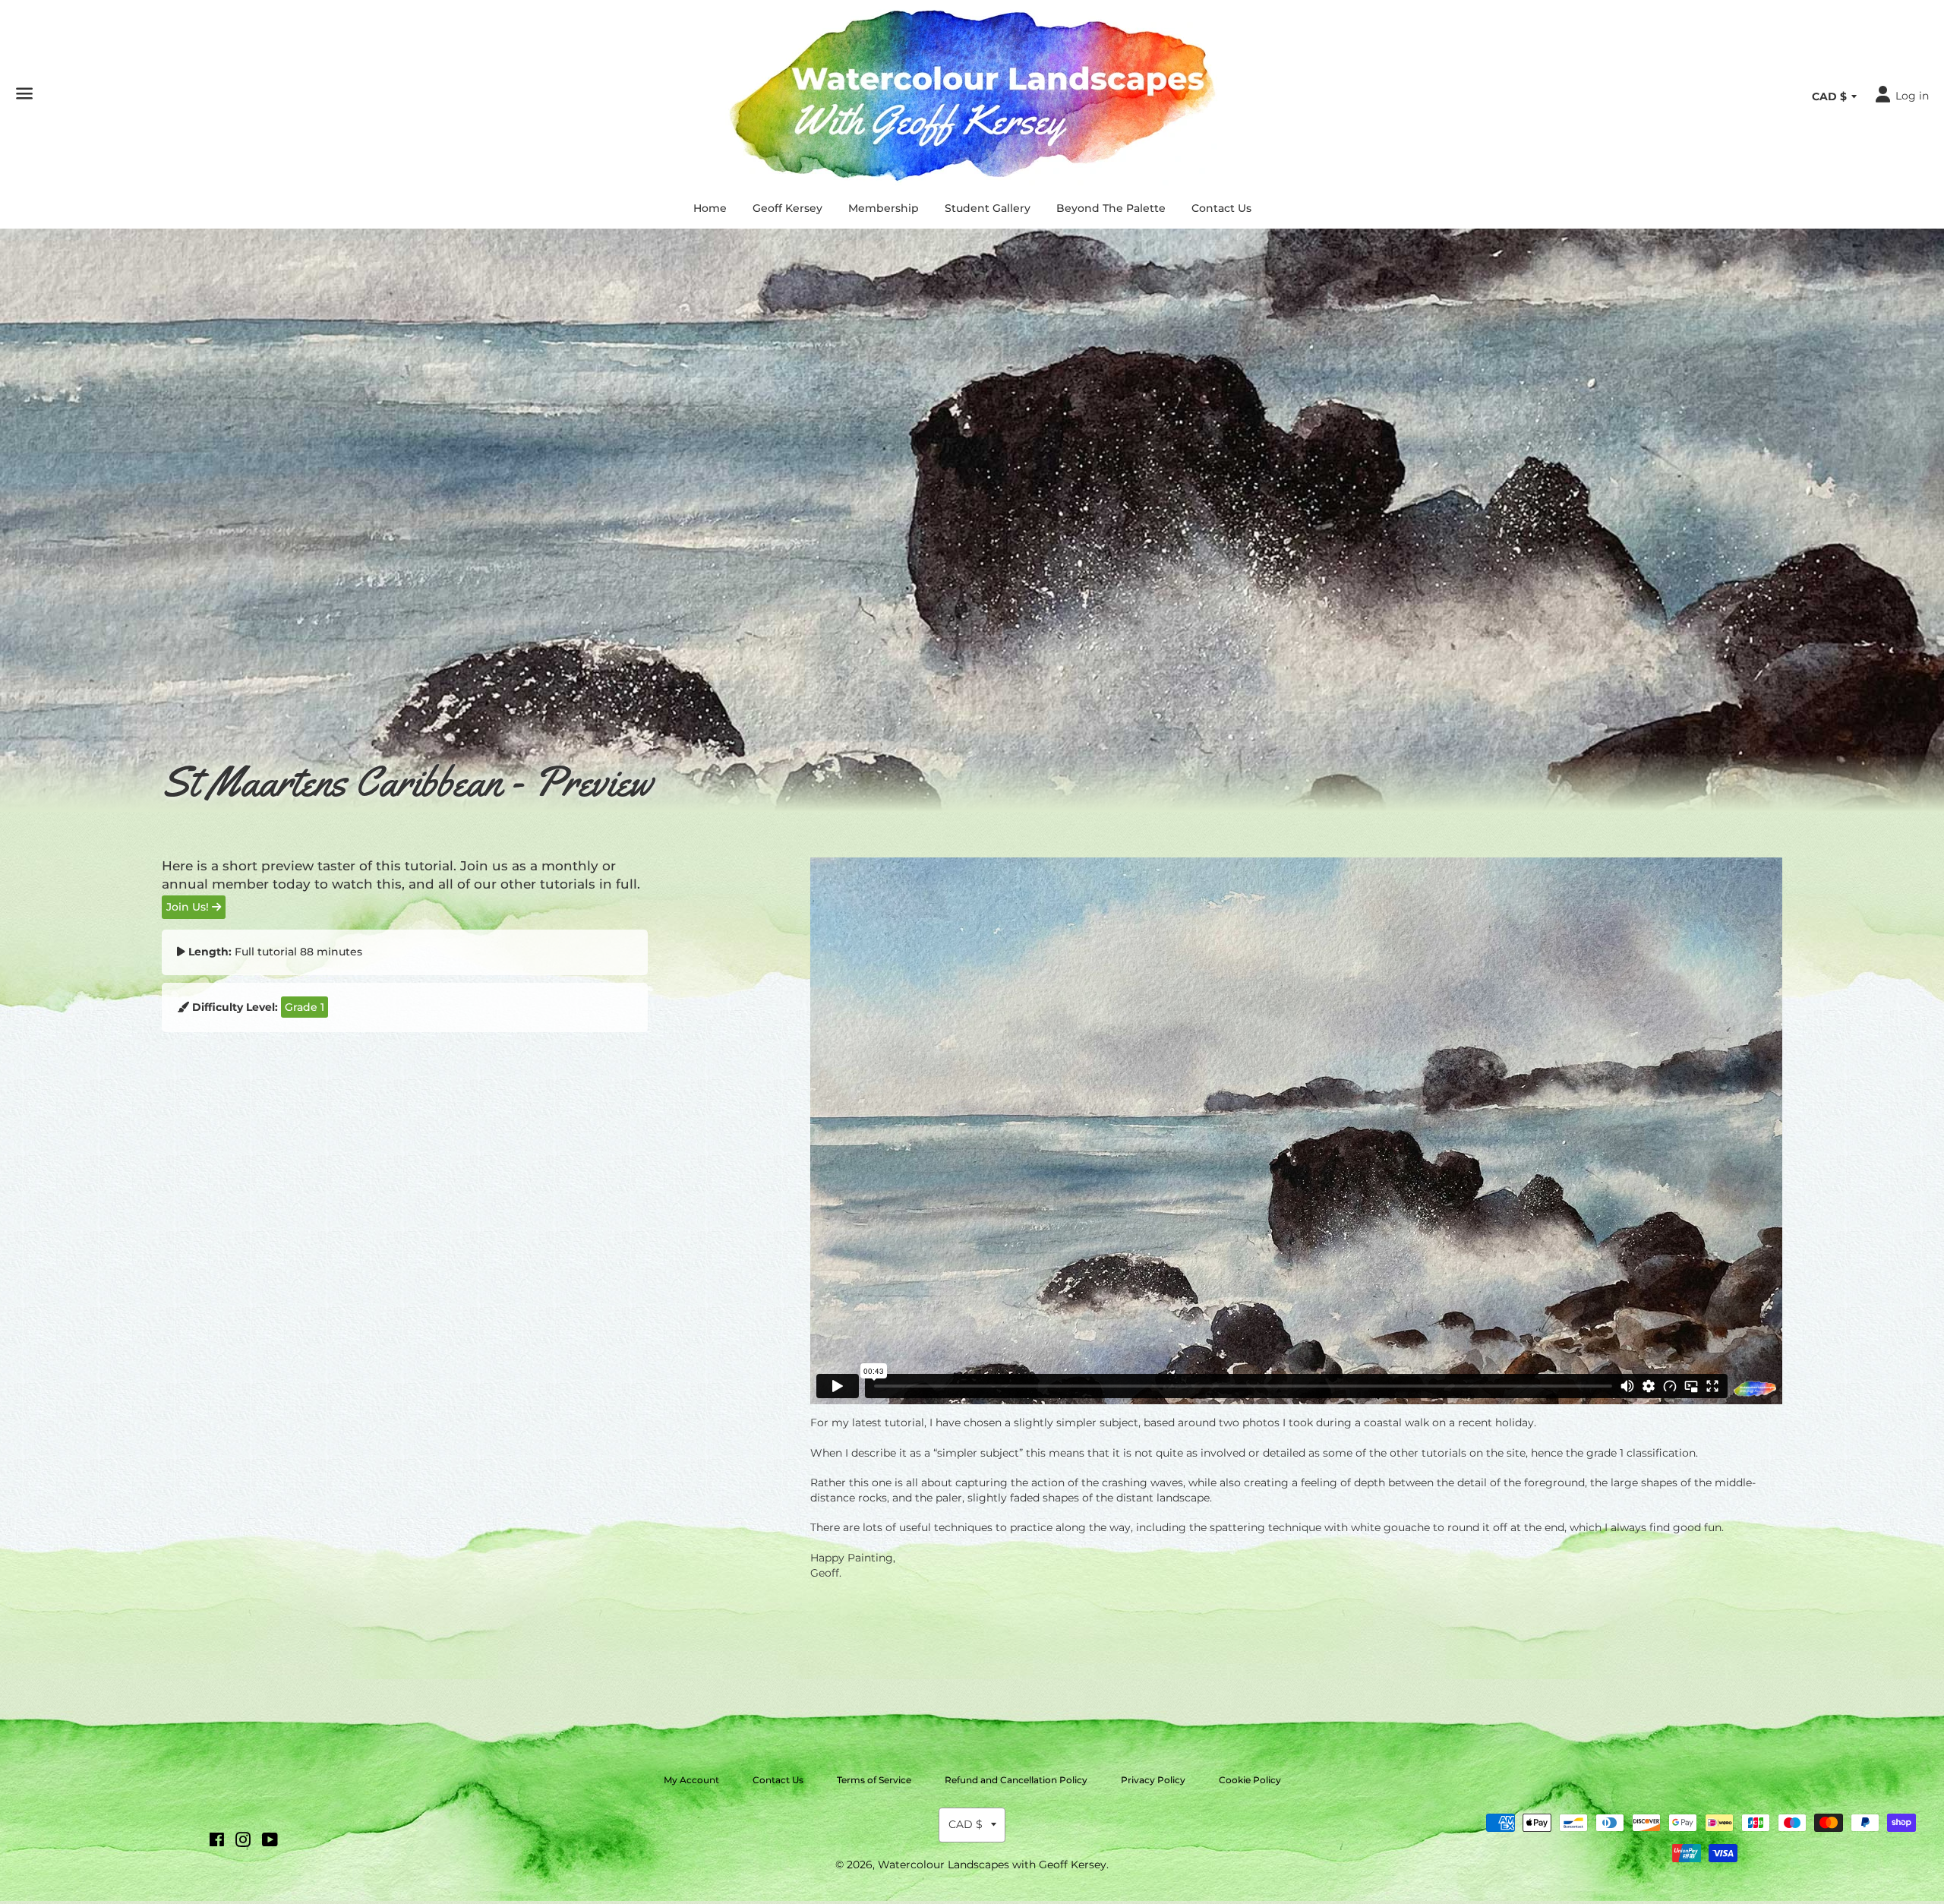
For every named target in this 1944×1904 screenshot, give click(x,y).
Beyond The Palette (1111, 208)
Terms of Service (874, 1780)
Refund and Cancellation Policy (1016, 1780)
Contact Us (1221, 208)
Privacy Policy (1153, 1780)
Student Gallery (988, 208)
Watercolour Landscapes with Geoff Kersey (992, 1865)
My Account (691, 1780)
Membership (884, 208)
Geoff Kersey (787, 208)
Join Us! (189, 907)
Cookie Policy (1250, 1780)
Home (710, 208)
